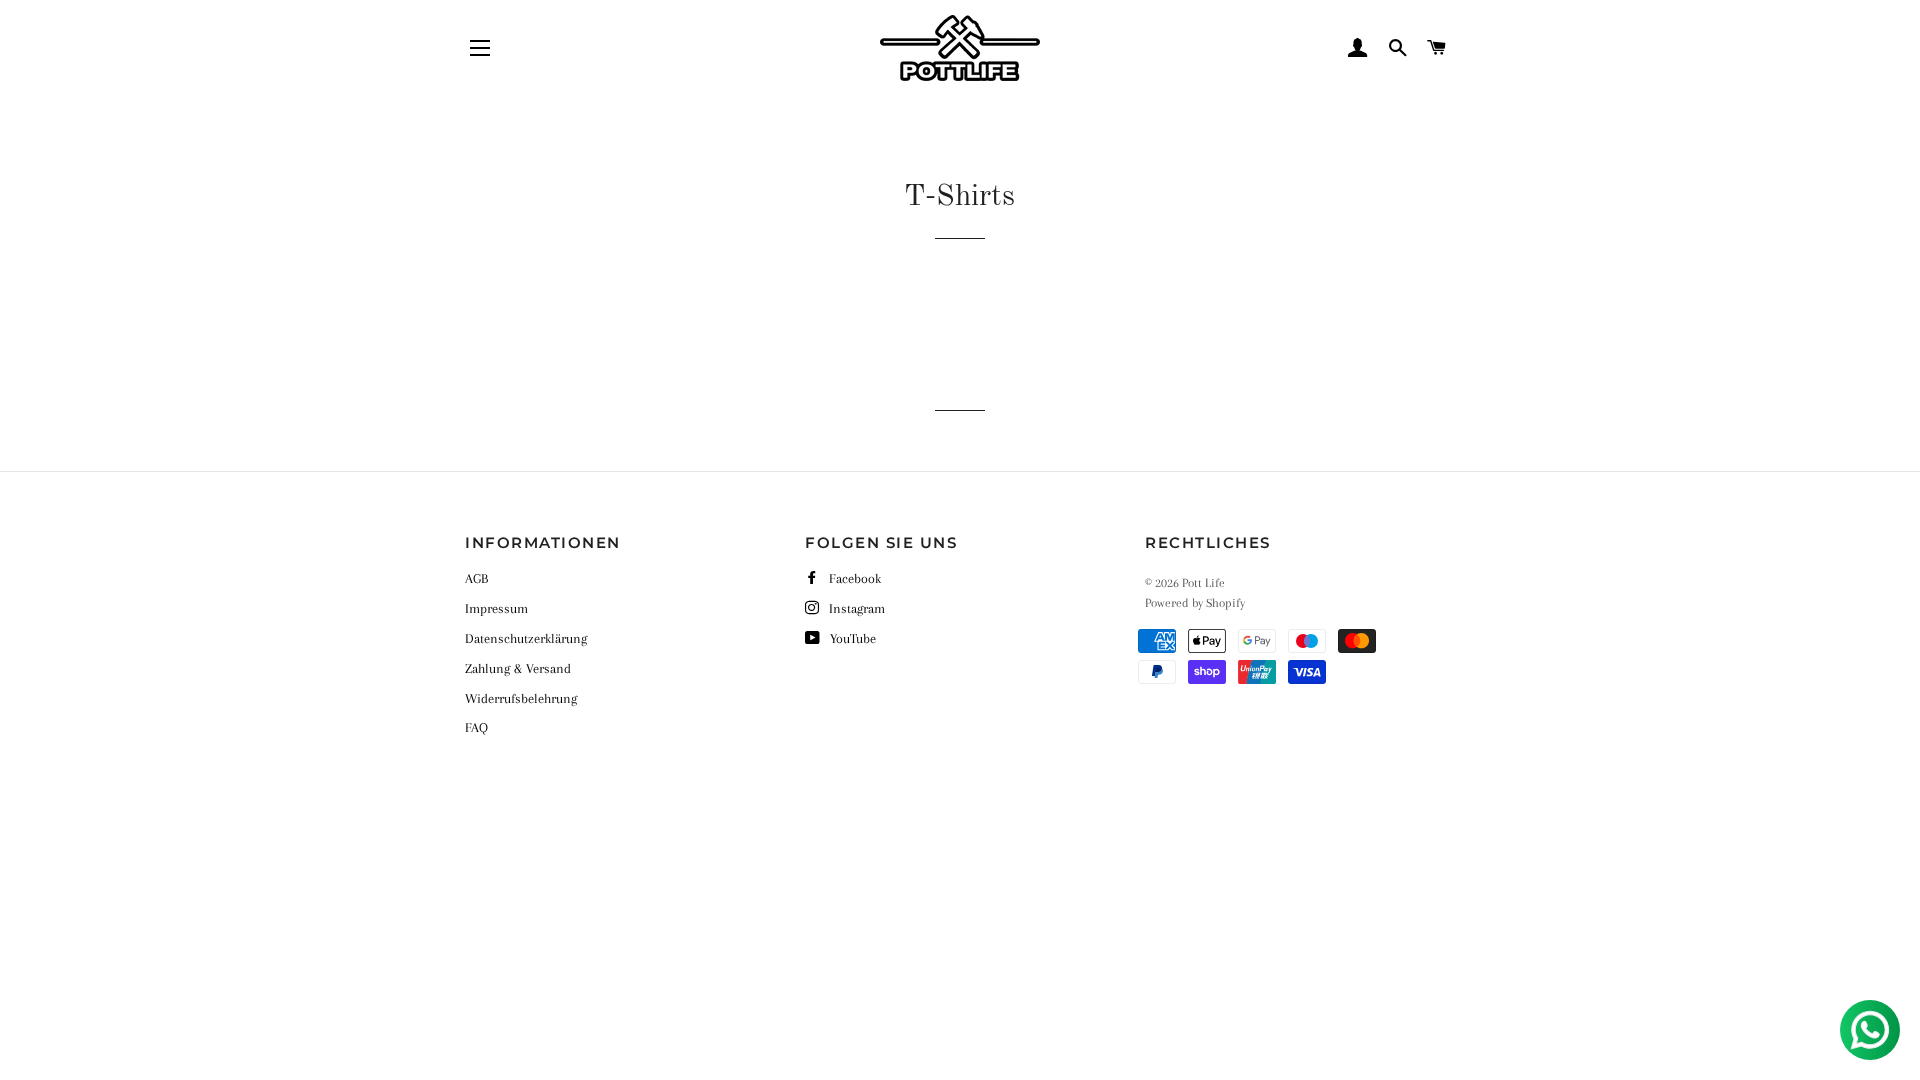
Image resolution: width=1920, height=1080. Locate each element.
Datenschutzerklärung (526, 638)
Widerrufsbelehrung (521, 698)
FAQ (476, 727)
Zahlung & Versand (518, 668)
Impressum (496, 608)
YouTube (853, 638)
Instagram (857, 608)
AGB (476, 578)
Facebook (855, 578)
